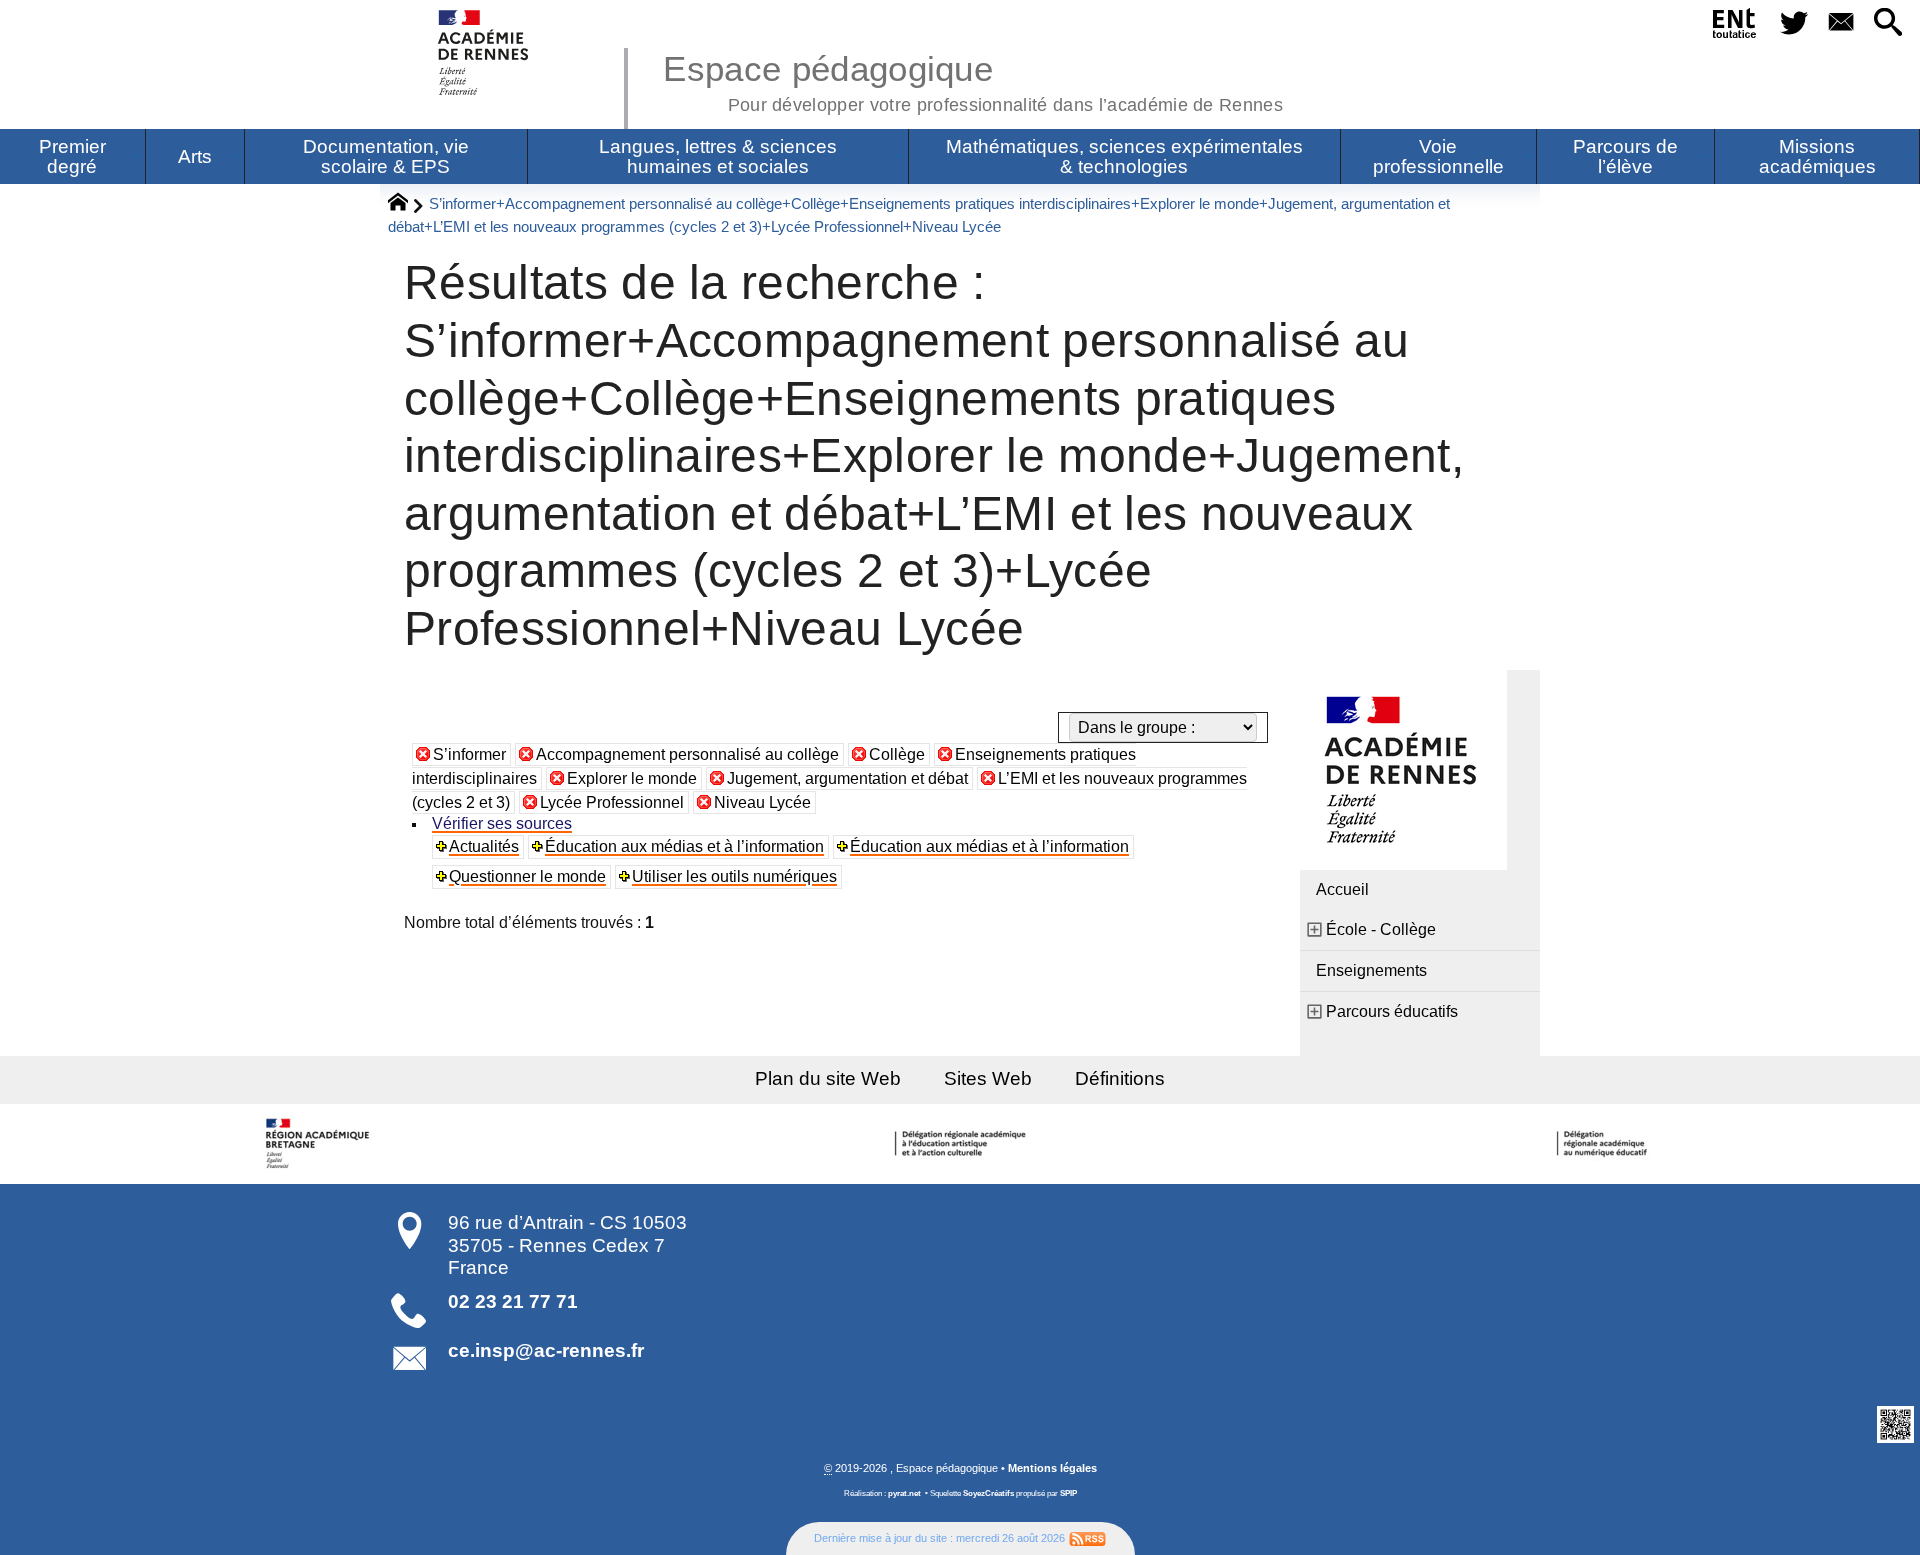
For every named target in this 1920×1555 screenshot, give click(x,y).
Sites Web (988, 1078)
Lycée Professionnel (612, 802)
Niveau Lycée (762, 802)
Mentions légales (1052, 1468)
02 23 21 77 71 (513, 1301)
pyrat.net (904, 1493)
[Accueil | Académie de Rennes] (320, 1144)
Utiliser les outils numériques (734, 876)
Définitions (1120, 1078)
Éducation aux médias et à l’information (684, 846)
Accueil (1342, 889)
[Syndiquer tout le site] (1087, 1538)
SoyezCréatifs (988, 1493)
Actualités (484, 846)
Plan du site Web (828, 1078)
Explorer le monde (632, 778)
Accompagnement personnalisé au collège (687, 754)
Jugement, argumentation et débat (847, 778)
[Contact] (1840, 23)
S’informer (469, 754)
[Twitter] (1793, 23)
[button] (1888, 23)
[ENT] (1735, 27)
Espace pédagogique (973, 80)
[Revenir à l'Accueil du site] (406, 205)
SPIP (1068, 1493)
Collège (897, 754)
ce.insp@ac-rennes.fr (546, 1350)
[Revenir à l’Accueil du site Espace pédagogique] (484, 52)
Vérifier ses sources (502, 823)
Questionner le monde (527, 876)
